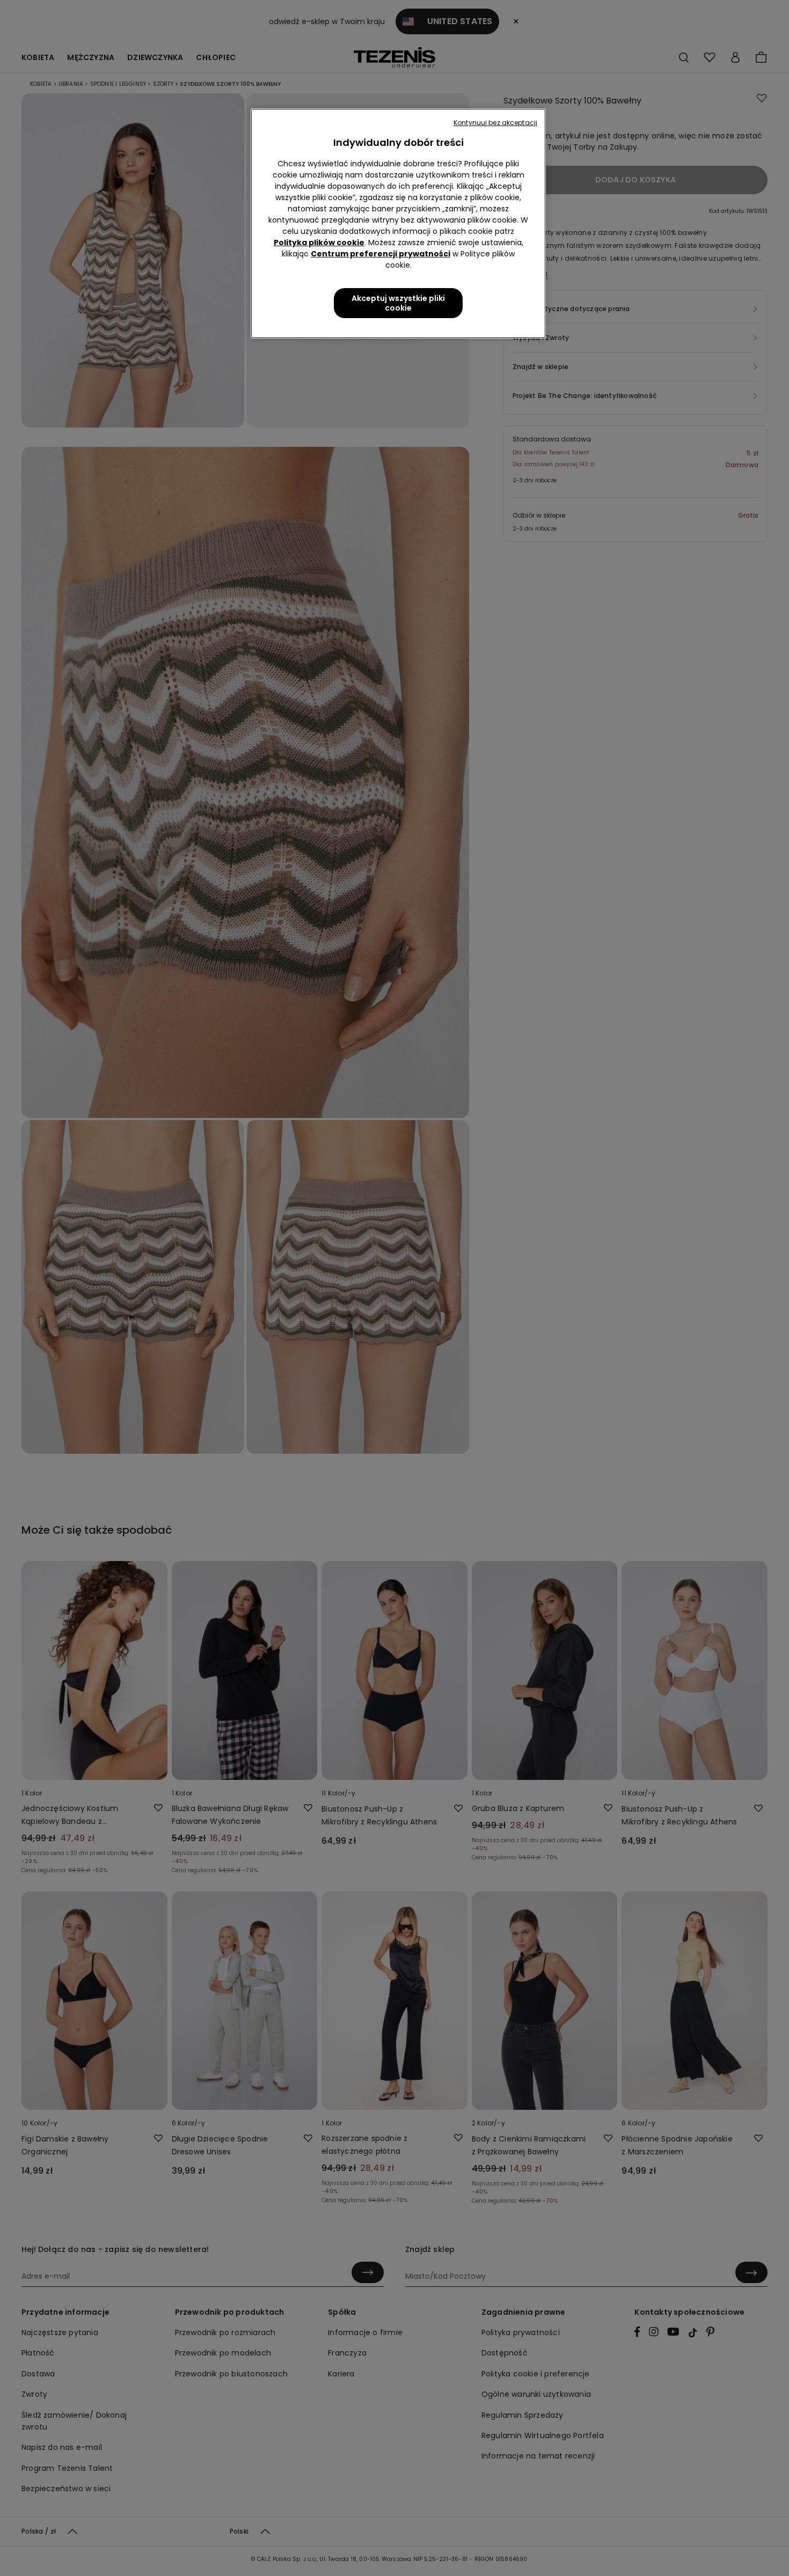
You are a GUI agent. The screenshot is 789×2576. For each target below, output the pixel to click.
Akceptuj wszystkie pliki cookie (398, 303)
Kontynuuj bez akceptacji (495, 123)
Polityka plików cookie (319, 242)
